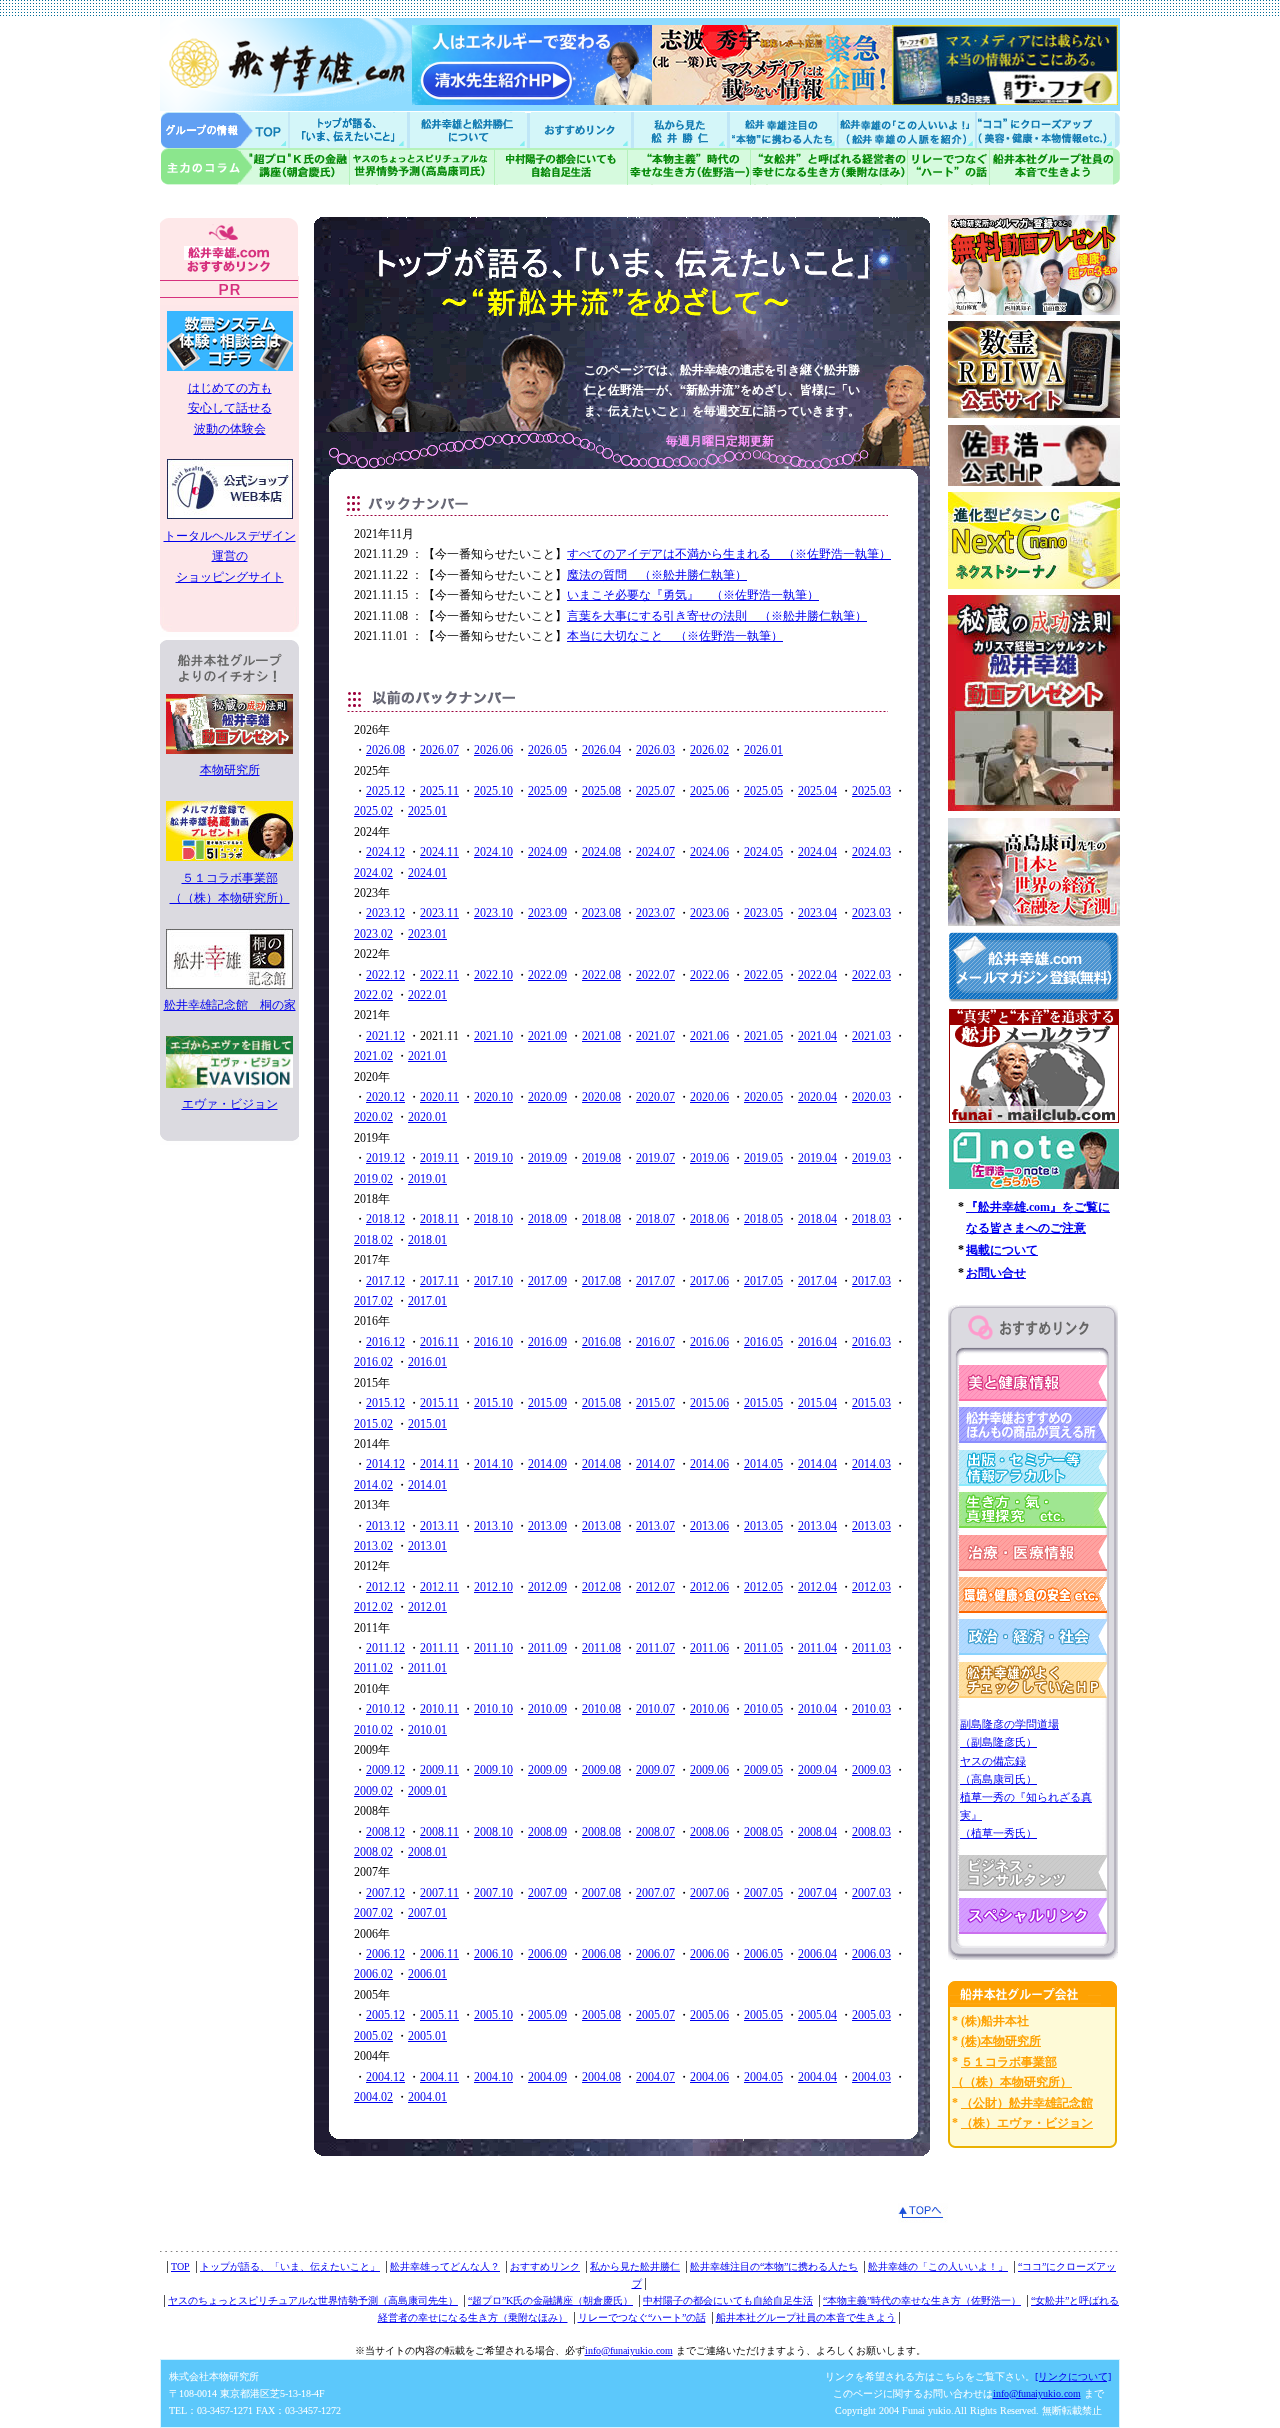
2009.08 (601, 1770)
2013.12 (385, 1526)
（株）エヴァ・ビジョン (1027, 2123)
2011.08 (601, 1648)
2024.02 (373, 873)
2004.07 (655, 2077)
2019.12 (385, 1158)
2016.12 (385, 1342)
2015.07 (655, 1403)
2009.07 (655, 1770)
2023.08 (601, 913)
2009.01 (427, 1791)
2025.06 (709, 791)
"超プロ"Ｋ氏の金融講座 (255, 166)
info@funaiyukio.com (629, 2350)
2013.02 (373, 1546)
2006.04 (817, 1954)
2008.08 (601, 1832)
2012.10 (493, 1587)
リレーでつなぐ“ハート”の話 (642, 2317)
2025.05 (763, 791)
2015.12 (385, 1403)
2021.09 (547, 1036)
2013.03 (871, 1526)
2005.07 (655, 2015)
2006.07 (655, 1954)
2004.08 (601, 2077)
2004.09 (547, 2077)
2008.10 (493, 1832)
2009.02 (373, 1791)
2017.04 (817, 1281)
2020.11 (439, 1097)
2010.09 (547, 1709)
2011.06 (709, 1648)
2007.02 (373, 1913)
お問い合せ (996, 1273)
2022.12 (385, 975)
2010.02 (373, 1730)
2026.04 (601, 750)
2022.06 (709, 975)
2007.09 (547, 1893)
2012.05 (763, 1587)
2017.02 (373, 1301)
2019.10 (493, 1158)
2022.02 (373, 995)
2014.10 (493, 1464)
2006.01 (427, 1974)
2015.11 (439, 1403)
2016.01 (427, 1362)
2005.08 (601, 2015)
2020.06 (709, 1097)
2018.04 (817, 1219)
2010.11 (439, 1709)
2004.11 (439, 2077)
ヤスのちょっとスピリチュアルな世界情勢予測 (422, 166)
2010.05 (763, 1709)
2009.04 (817, 1770)
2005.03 (871, 2015)
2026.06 (493, 750)
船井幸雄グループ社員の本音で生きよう (1054, 166)
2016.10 (493, 1342)
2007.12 (385, 1893)
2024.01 (427, 873)
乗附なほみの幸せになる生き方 (828, 166)
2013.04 (817, 1526)
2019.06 (709, 1158)
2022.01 (427, 995)
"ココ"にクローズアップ (1047, 129)
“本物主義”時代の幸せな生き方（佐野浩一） (922, 2300)
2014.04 (817, 1464)
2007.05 (763, 1893)
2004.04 (817, 2077)
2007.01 (427, 1913)
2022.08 (601, 975)
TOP (180, 2266)
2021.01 (427, 1056)
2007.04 (817, 1893)
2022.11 (439, 975)
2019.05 (763, 1158)
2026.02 (709, 750)
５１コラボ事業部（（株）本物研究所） (230, 888)
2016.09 (547, 1342)
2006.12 (385, 1954)
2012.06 (709, 1587)
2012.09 (547, 1587)
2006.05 (763, 1954)
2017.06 (709, 1281)
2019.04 (817, 1158)
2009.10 (493, 1770)
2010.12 (385, 1709)
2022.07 (655, 975)
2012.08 (601, 1587)
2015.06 (709, 1403)
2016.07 (655, 1342)
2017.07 (655, 1281)
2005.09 (547, 2015)
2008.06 (709, 1832)
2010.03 (871, 1709)
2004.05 (763, 2077)
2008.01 (427, 1852)
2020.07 (655, 1097)
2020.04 (817, 1097)
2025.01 (427, 811)
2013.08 (601, 1526)
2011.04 (817, 1648)
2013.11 (439, 1526)
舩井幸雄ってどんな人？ (445, 2266)
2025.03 (871, 791)
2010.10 (493, 1709)
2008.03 (871, 1832)
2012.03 (871, 1587)
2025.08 (601, 791)
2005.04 (817, 2015)
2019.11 (439, 1158)
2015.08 (601, 1403)
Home (225, 129)
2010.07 (655, 1709)
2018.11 (439, 1219)
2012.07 (655, 1587)
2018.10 (493, 1219)
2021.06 (709, 1036)
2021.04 (817, 1036)
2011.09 (547, 1648)
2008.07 (655, 1832)
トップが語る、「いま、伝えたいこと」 (290, 2266)
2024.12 (385, 852)
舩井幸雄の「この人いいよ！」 (938, 2266)
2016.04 (817, 1342)
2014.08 (601, 1464)
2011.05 (763, 1648)
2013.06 (709, 1526)
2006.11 (439, 1954)
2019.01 (427, 1179)
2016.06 (709, 1342)
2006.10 (493, 1954)
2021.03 (871, 1036)
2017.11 (439, 1281)
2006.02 (373, 1974)
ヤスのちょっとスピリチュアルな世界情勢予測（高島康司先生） (313, 2300)
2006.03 (871, 1954)
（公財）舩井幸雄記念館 (1027, 2103)
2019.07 (655, 1158)
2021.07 (655, 1036)
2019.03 (871, 1158)
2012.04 (817, 1587)
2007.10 (493, 1893)
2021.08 (601, 1036)
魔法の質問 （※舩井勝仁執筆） (657, 575)
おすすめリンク (582, 129)
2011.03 (871, 1648)
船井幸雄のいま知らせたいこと (350, 129)
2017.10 (493, 1281)
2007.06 (709, 1893)
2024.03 (871, 852)
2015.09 (547, 1403)
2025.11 (439, 791)
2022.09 (547, 975)
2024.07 (655, 852)
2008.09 (547, 1832)
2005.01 (427, 2036)
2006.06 (709, 1954)
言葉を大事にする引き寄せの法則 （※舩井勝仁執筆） (717, 616)
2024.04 (817, 852)
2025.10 (493, 791)
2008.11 (439, 1832)
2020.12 (385, 1097)
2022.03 (871, 975)
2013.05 (763, 1526)
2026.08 (385, 750)
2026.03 (655, 750)
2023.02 (373, 934)
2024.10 (493, 852)
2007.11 (439, 1893)
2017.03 (871, 1281)
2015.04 (817, 1403)
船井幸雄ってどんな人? (470, 129)
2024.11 (439, 852)
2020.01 (427, 1117)
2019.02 (373, 1179)
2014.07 (655, 1464)
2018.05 (763, 1219)
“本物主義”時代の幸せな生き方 (689, 166)
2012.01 (427, 1607)
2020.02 (373, 1117)
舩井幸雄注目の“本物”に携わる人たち (774, 2266)
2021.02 (373, 1056)
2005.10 (493, 2015)
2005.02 (373, 2036)
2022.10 (493, 975)
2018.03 (871, 1219)
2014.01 (427, 1485)
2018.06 (709, 1219)
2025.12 (385, 791)
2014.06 (709, 1464)
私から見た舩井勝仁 (680, 129)
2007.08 (601, 1893)
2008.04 (817, 1832)
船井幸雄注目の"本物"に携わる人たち (781, 129)
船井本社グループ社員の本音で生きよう (806, 2317)
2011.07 (655, 1648)
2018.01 (427, 1240)
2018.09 (547, 1219)
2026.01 (763, 750)
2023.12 (385, 913)
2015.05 (763, 1403)
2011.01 (427, 1668)
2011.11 (439, 1648)
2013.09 (547, 1526)
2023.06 (709, 913)
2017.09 (547, 1281)
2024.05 (763, 852)
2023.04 (817, 913)
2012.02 (373, 1607)
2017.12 (385, 1281)
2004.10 (493, 2077)
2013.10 (493, 1526)
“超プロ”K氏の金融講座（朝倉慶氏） (550, 2300)
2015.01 (427, 1424)
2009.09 (547, 1770)
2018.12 (385, 1219)
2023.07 (655, 913)
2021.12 (385, 1036)
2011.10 (493, 1648)
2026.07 (439, 750)
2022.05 (763, 975)
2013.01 (427, 1546)
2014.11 (439, 1464)
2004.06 (709, 2077)
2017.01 (427, 1301)
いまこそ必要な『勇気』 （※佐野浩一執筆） (693, 595)
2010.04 (817, 1709)
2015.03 (871, 1403)
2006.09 (547, 1954)
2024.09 (547, 852)
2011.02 (373, 1668)
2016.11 (439, 1342)
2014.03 (871, 1464)
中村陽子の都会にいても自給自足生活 (561, 166)
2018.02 (373, 1240)
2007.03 (871, 1893)
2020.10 (493, 1097)
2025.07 (655, 791)
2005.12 (385, 2015)
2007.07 (655, 1893)
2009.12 (385, 1770)
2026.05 (547, 750)
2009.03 (871, 1770)
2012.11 (439, 1587)
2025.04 (817, 791)
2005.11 (439, 2015)
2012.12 (385, 1587)
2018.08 (601, 1219)
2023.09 (547, 913)
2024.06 (709, 852)
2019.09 (547, 1158)
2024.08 (601, 852)
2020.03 (871, 1097)
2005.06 (709, 2015)
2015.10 (493, 1403)
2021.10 (493, 1036)
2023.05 (763, 913)
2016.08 (601, 1342)
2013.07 (655, 1526)
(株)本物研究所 (1001, 2041)
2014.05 (763, 1464)
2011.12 (385, 1648)
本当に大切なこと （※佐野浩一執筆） (675, 636)
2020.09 (547, 1097)
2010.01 (427, 1730)
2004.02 (373, 2097)
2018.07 (655, 1219)
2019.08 (601, 1158)
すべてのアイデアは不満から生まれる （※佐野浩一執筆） (729, 554)
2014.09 (547, 1464)
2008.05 (763, 1832)
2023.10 (493, 913)
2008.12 (385, 1832)
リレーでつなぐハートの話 (948, 166)
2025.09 (547, 791)
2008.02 (373, 1852)
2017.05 (763, 1281)
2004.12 (385, 2077)
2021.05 (763, 1036)
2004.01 (427, 2097)
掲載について (1002, 1250)
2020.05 (763, 1097)
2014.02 (373, 1485)
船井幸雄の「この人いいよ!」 (905, 129)
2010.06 (709, 1709)
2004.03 (871, 2077)
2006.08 (601, 1954)
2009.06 (709, 1770)
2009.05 (763, 1770)
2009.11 (439, 1770)
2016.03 (871, 1342)
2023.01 (427, 934)
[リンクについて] (1073, 2376)
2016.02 (373, 1362)
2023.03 (871, 913)
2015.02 (373, 1424)
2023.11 (439, 913)
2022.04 (817, 975)
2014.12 (385, 1464)
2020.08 (601, 1097)
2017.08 (601, 1281)
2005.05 (763, 2015)
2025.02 (373, 811)
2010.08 (601, 1709)
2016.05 (763, 1342)
